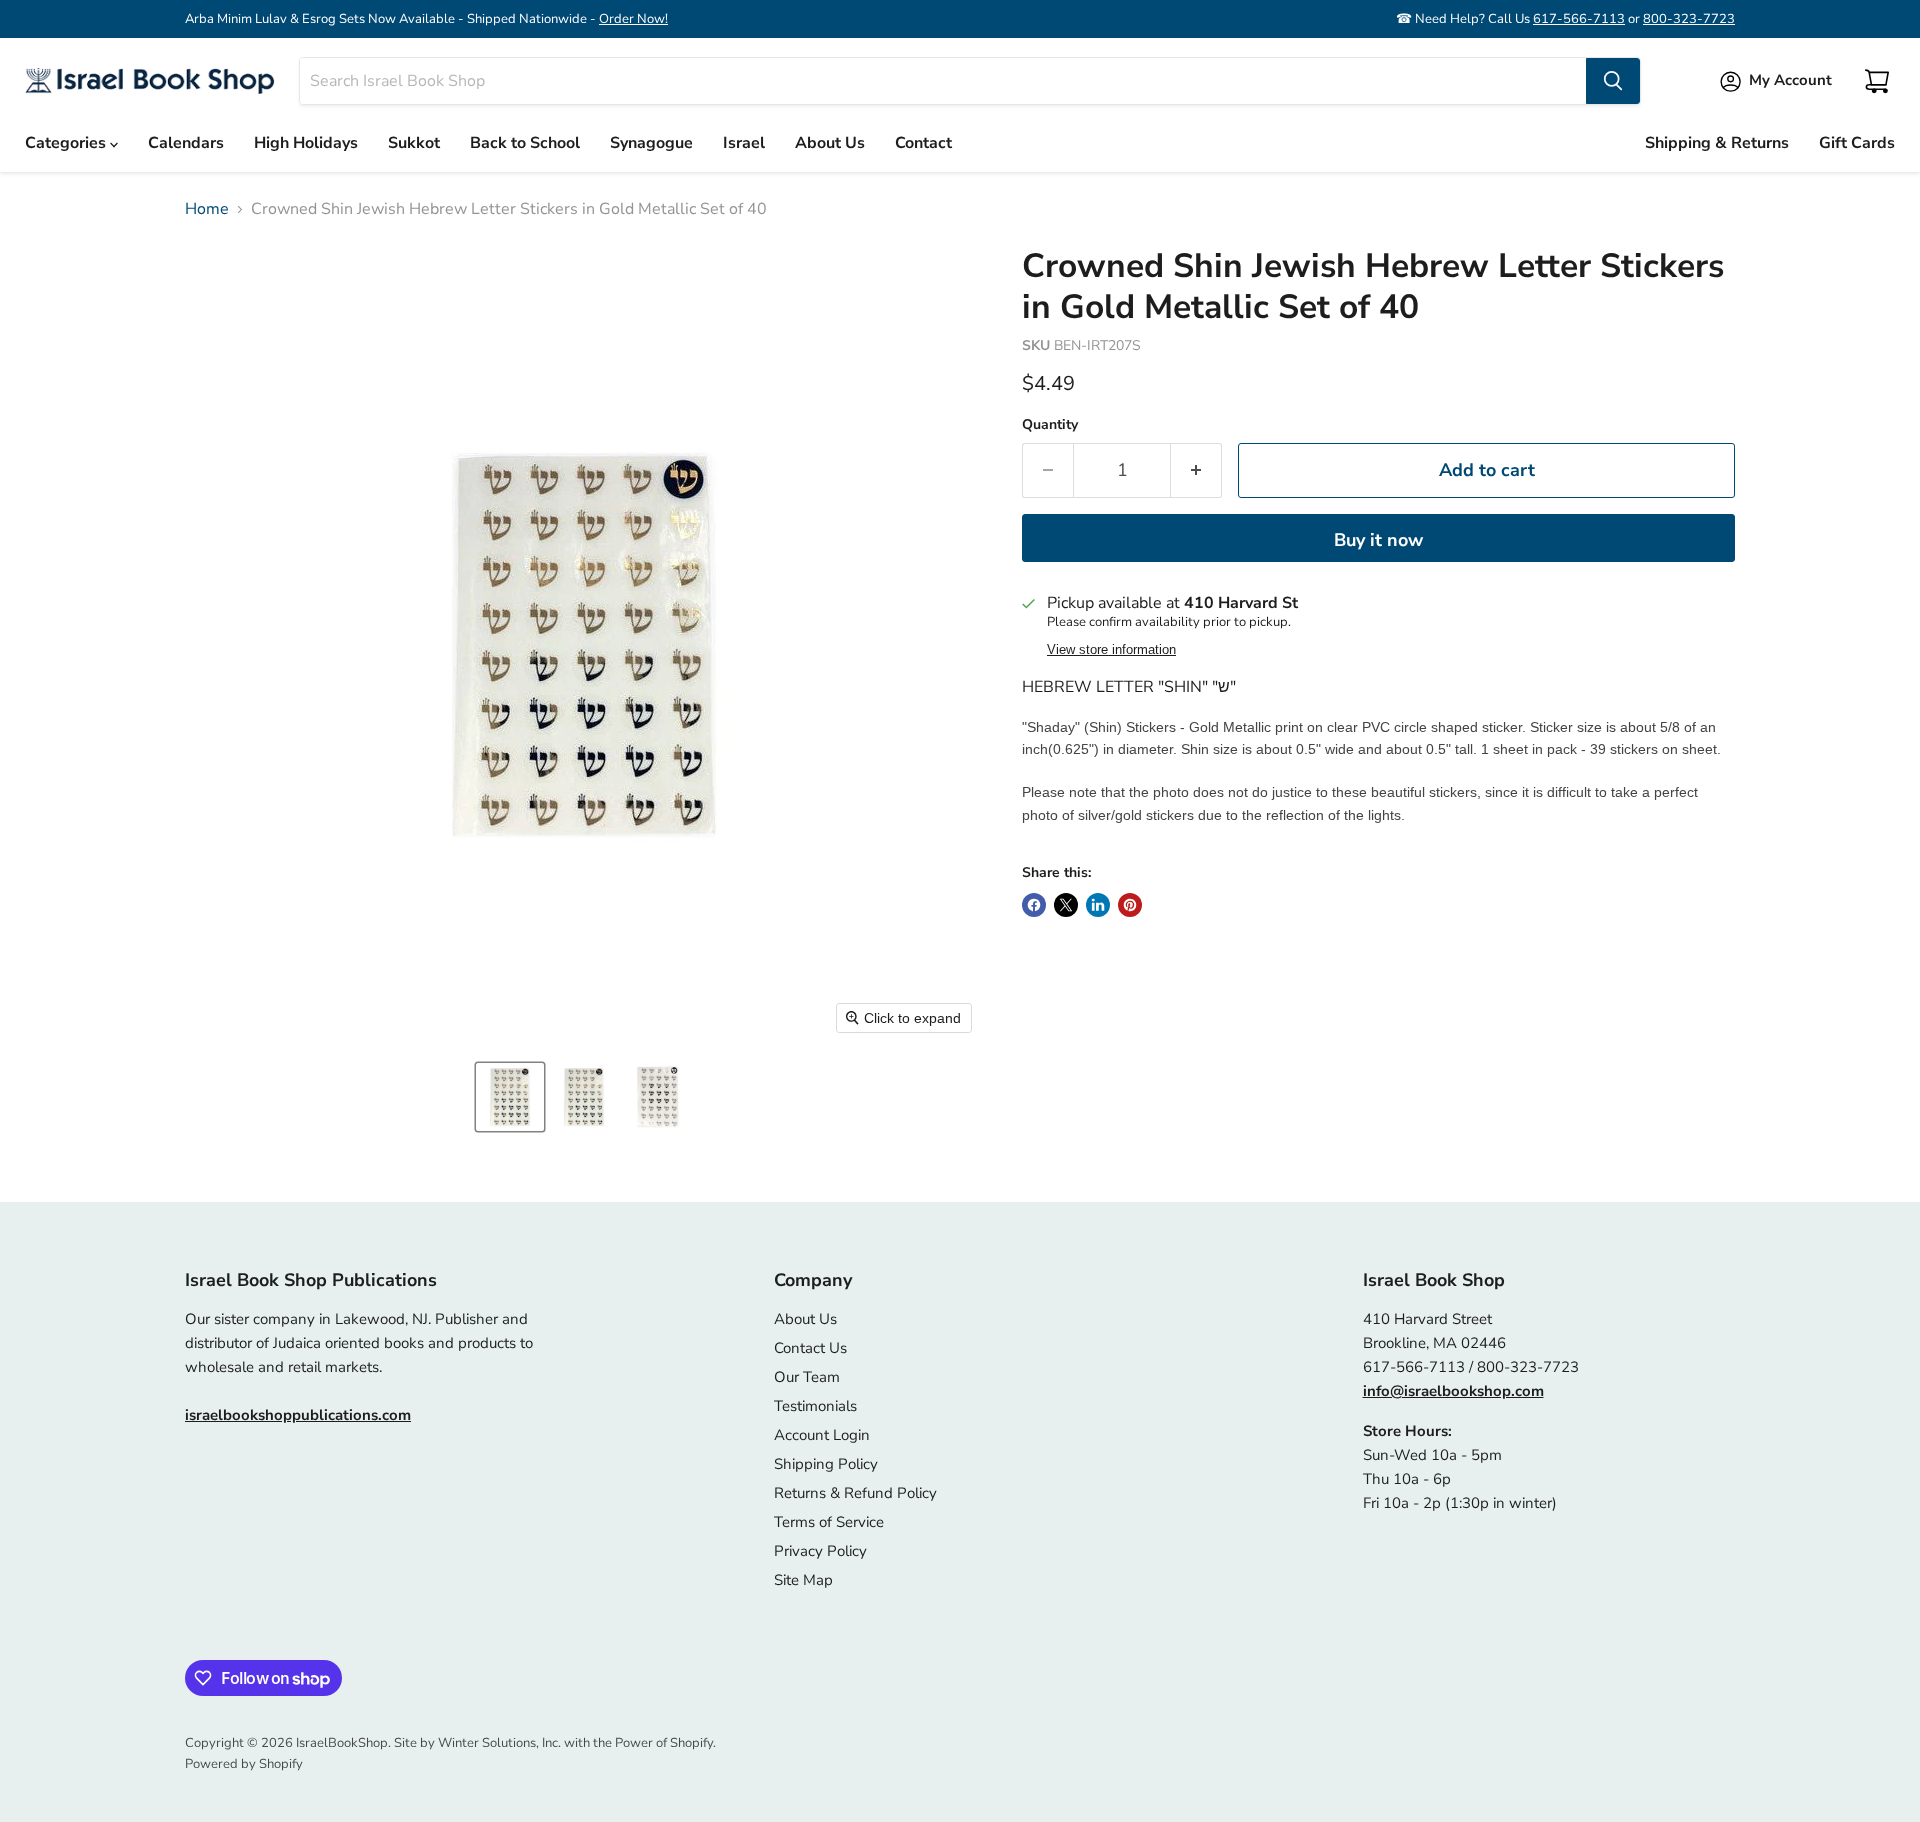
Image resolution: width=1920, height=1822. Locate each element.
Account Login (822, 1435)
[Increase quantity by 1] (1196, 470)
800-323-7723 (1689, 19)
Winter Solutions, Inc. (499, 1743)
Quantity (1050, 425)
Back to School (525, 143)
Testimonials (815, 1406)
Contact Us (810, 1348)
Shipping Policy (826, 1464)
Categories (67, 143)
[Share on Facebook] (1034, 905)
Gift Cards (1857, 143)
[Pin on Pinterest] (1130, 905)
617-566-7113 (1579, 19)
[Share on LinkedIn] (1098, 905)
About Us (830, 143)
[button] (510, 1097)
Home (207, 209)
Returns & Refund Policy (855, 1493)
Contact (923, 143)
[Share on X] (1066, 905)
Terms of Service (829, 1522)
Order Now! (633, 19)
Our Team (807, 1377)
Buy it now (1378, 540)
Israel (744, 143)
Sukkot (414, 143)
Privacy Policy (820, 1551)
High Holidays (306, 143)
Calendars (186, 143)
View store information (1111, 650)
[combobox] (943, 81)
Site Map (803, 1580)
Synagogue (651, 143)
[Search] (1613, 81)
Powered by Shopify (244, 1764)
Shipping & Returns (1717, 143)
